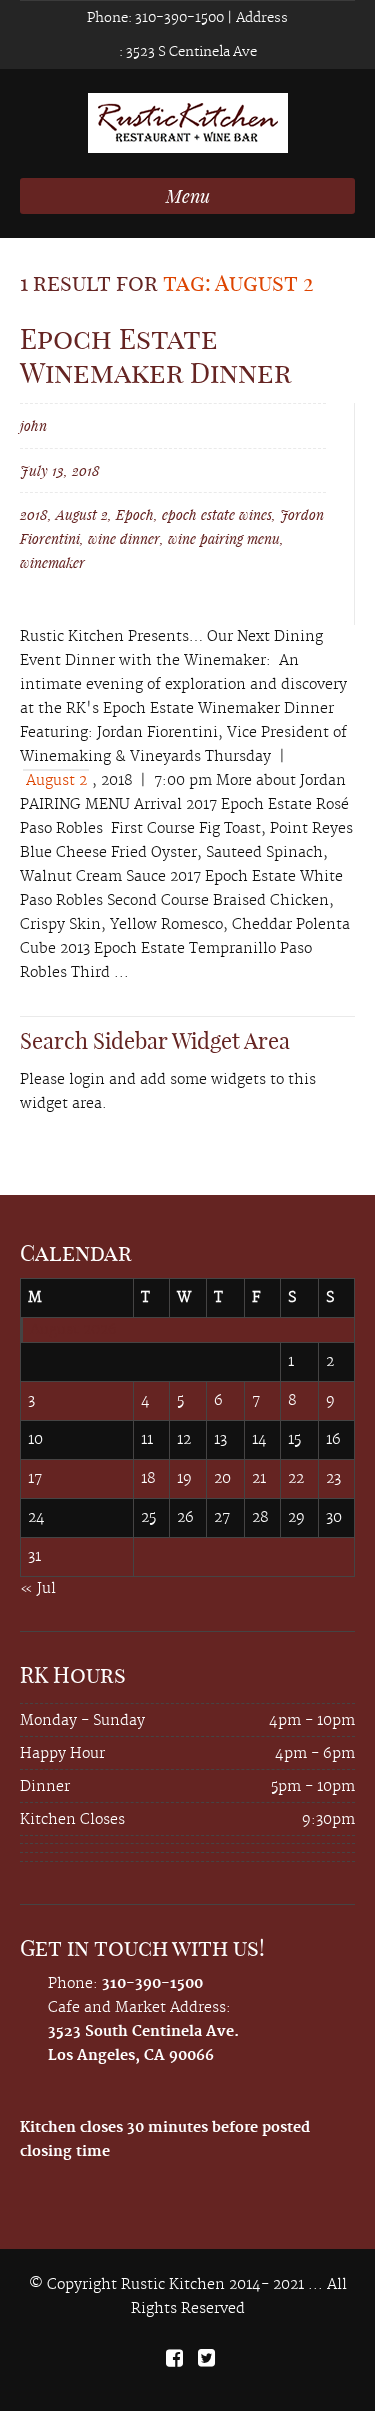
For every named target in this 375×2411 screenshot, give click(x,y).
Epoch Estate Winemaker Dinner (155, 355)
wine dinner (124, 538)
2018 (34, 514)
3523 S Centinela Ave (190, 52)
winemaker (52, 562)
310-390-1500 (178, 18)
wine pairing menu (224, 538)
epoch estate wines (217, 514)
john (33, 425)
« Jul (38, 1589)
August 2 (82, 514)
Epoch (135, 514)
